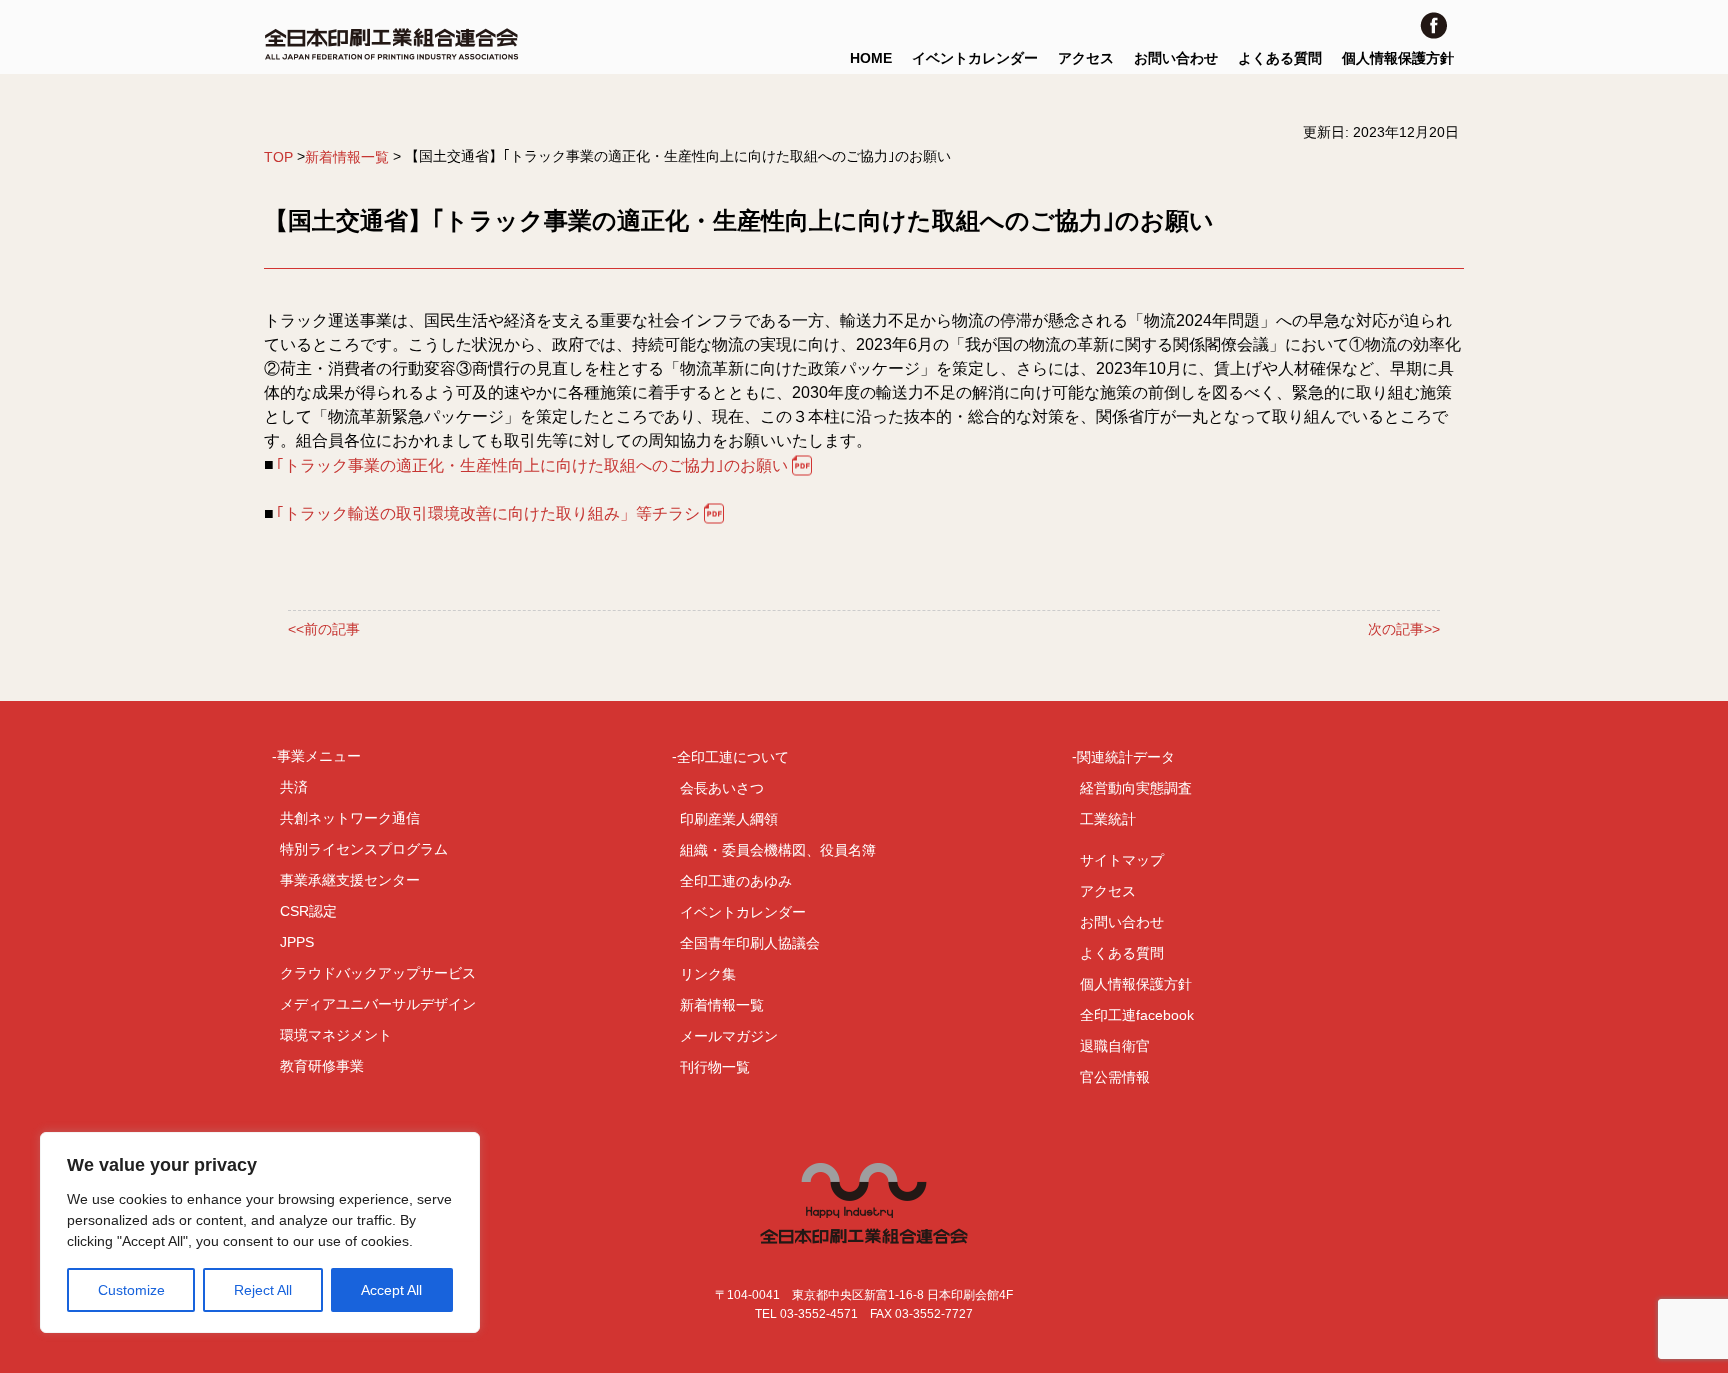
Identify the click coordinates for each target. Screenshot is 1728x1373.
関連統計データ (1126, 757)
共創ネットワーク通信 (350, 818)
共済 (294, 787)
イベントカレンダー (975, 58)
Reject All (263, 1290)
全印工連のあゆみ (736, 881)
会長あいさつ (722, 788)
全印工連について (733, 757)
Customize (131, 1290)
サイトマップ (1122, 860)
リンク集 (708, 974)
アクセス (1086, 58)
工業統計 (1108, 819)
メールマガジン (729, 1036)
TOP (278, 157)
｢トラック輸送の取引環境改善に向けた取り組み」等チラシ (488, 513)
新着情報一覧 (347, 157)
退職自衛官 (1115, 1046)
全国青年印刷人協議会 (750, 943)
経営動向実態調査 (1136, 788)
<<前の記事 (324, 630)
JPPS (297, 942)
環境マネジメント (336, 1035)
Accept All (391, 1290)
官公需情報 (1115, 1077)
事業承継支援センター (350, 880)
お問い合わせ (1176, 58)
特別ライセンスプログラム (364, 849)
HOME (871, 58)
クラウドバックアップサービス (378, 973)
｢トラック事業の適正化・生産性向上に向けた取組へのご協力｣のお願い (532, 465)
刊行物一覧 (715, 1067)
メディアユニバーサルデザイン (378, 1004)
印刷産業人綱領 (729, 819)
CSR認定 (308, 911)
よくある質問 (1280, 58)
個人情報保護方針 (1398, 58)
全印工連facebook (1137, 1015)
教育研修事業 (322, 1066)
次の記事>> (1404, 630)
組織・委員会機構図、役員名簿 (778, 850)
